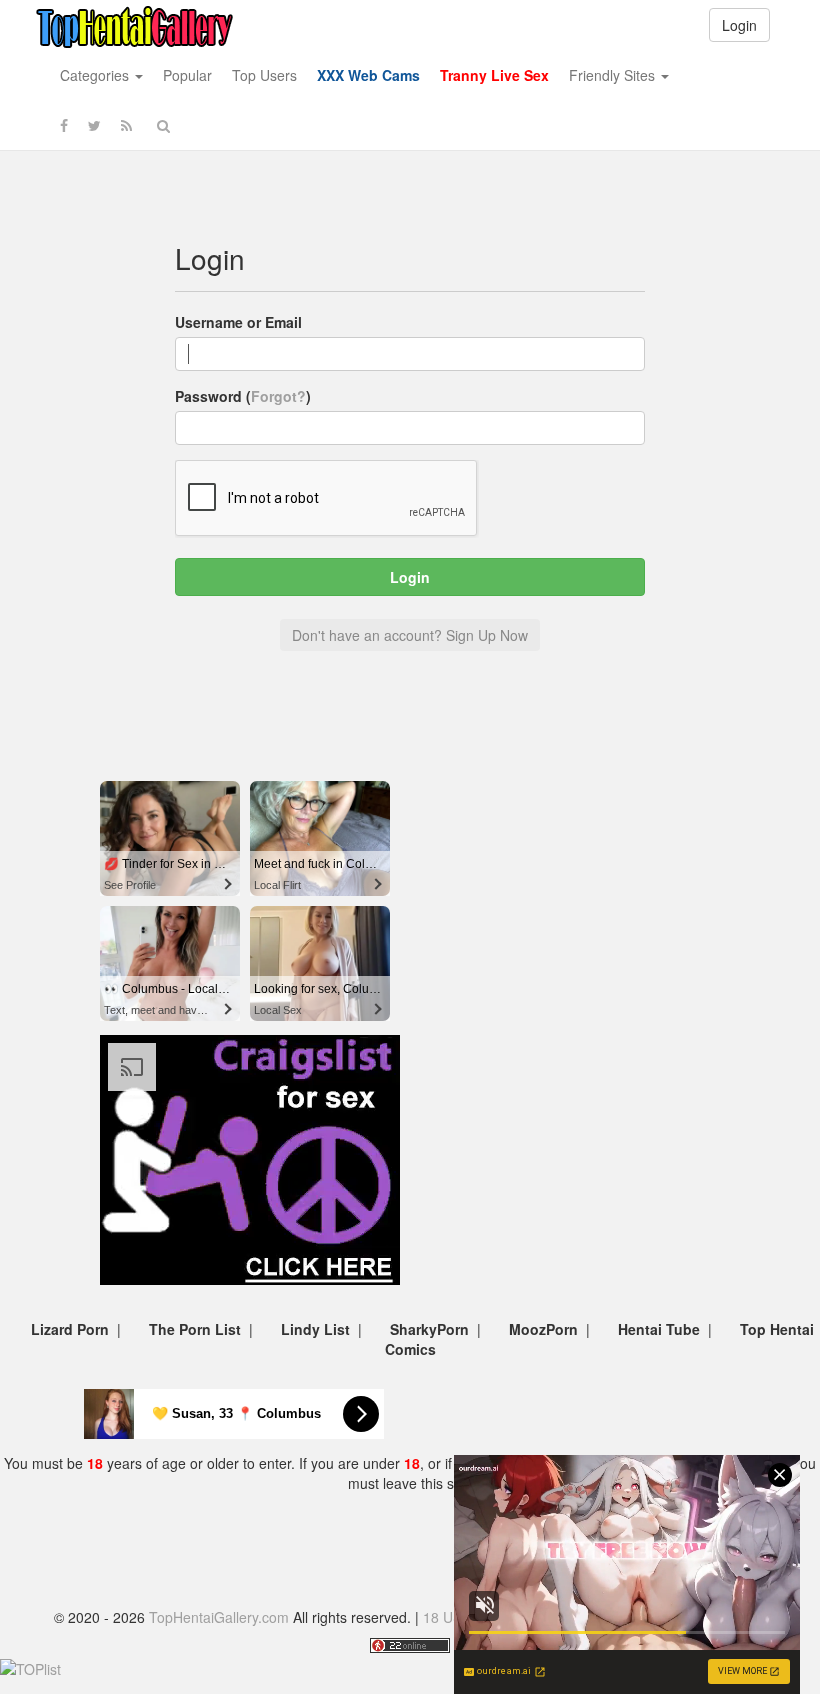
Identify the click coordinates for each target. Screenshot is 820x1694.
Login (739, 25)
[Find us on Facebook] (64, 125)
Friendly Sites (614, 75)
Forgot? (278, 396)
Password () (243, 396)
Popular (187, 75)
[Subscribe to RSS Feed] (126, 125)
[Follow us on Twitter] (94, 125)
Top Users (264, 75)
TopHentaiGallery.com (219, 1617)
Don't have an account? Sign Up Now (410, 635)
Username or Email (238, 322)
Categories (96, 75)
